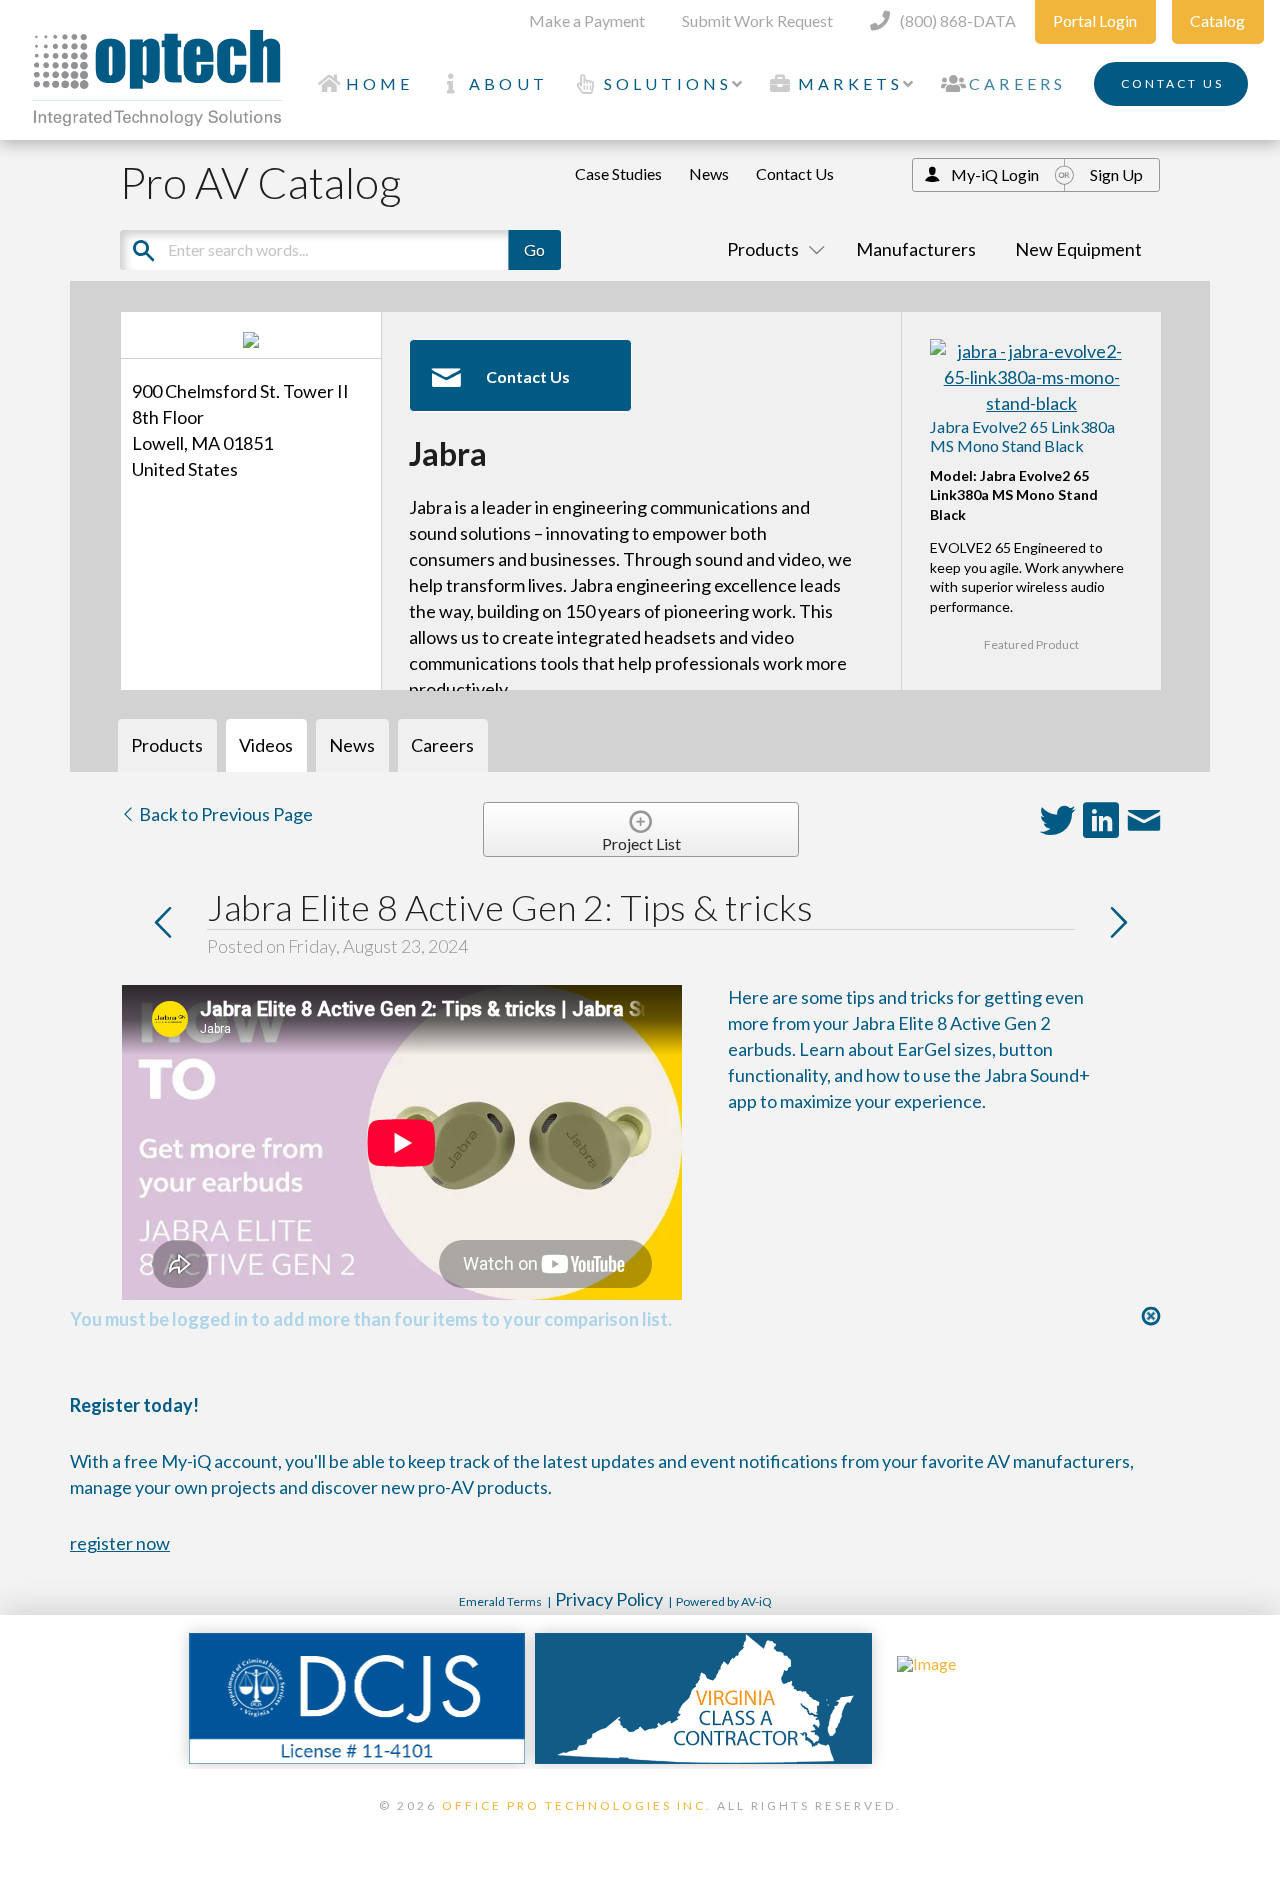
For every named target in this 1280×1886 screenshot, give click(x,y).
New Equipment (1078, 249)
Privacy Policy (609, 1599)
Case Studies (618, 173)
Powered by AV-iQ (724, 1601)
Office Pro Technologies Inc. (577, 1805)
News (709, 173)
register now (120, 1543)
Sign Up (1116, 174)
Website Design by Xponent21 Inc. (640, 1831)
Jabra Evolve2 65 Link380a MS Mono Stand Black (1022, 436)
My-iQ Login (995, 174)
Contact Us (795, 173)
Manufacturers (916, 249)
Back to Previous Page (224, 814)
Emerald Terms (500, 1601)
